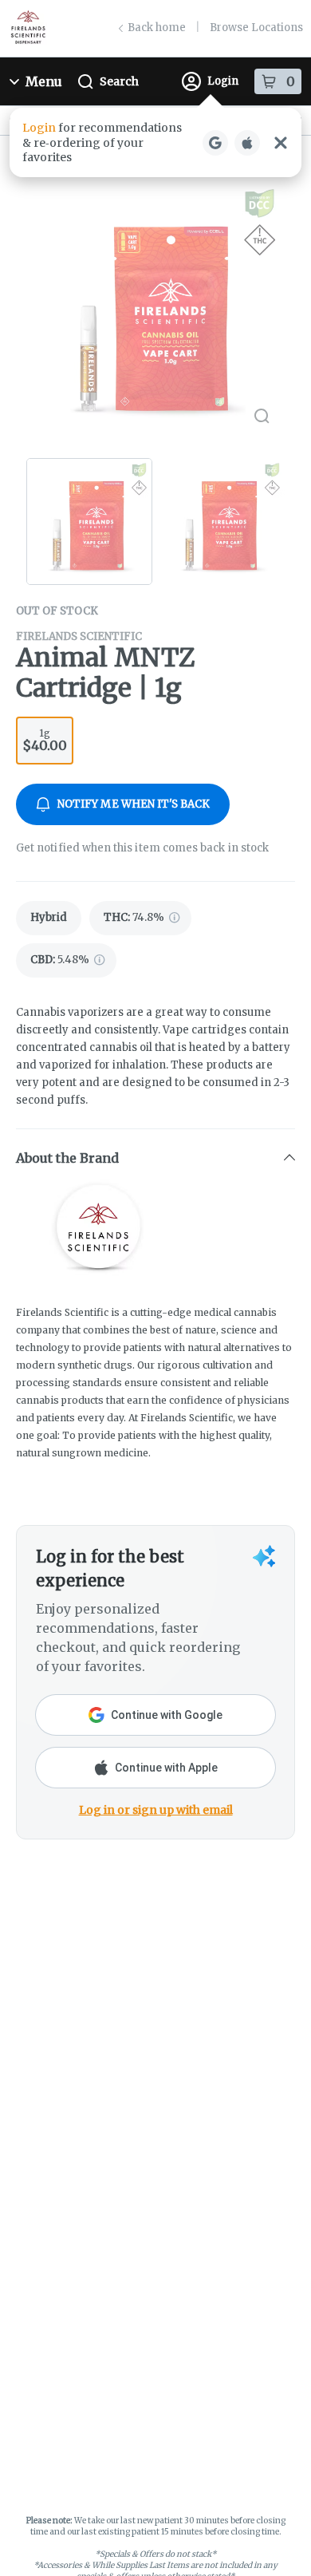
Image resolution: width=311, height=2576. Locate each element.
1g (45, 740)
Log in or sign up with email (156, 1810)
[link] (49, 918)
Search (119, 81)
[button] (155, 142)
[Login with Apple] (247, 143)
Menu (44, 81)
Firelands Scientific (79, 636)
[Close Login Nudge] (281, 143)
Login (223, 81)
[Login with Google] (215, 143)
